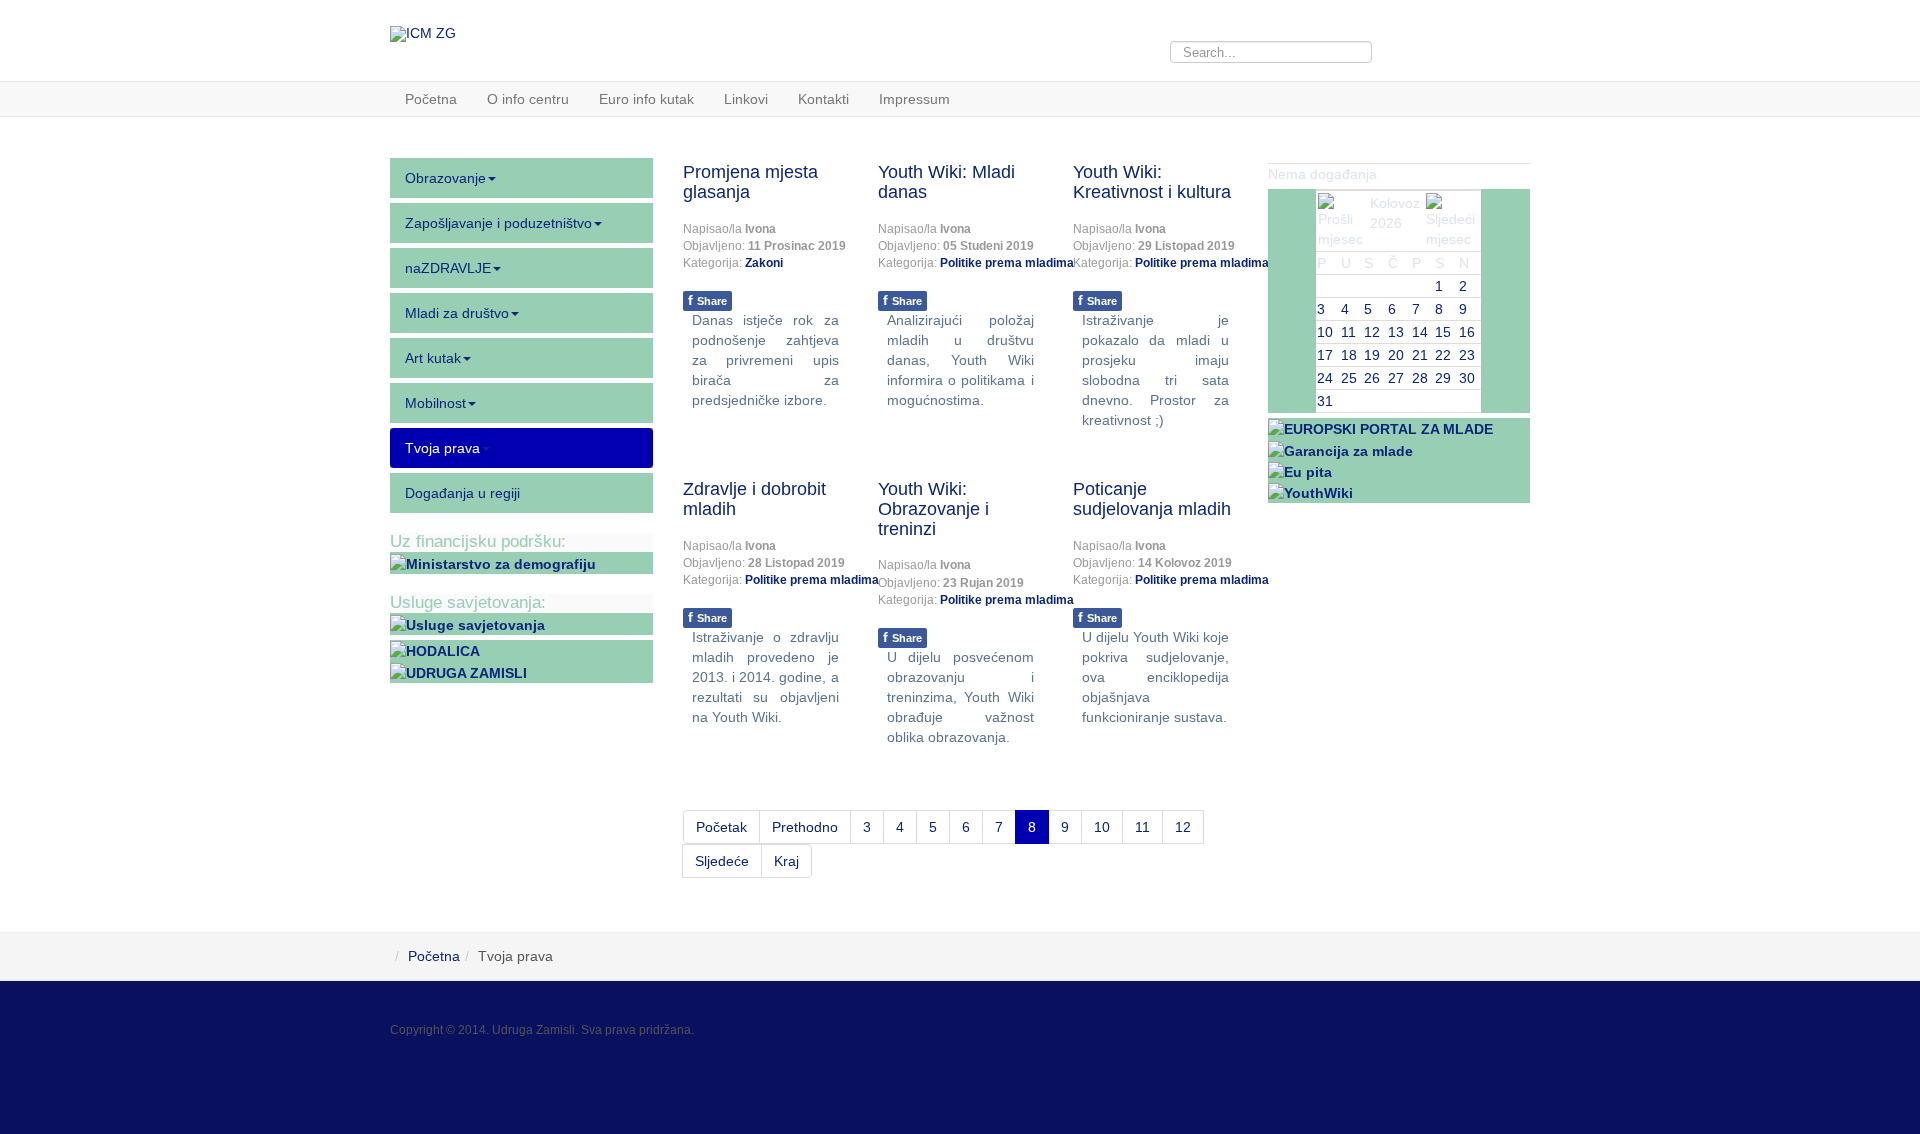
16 (1467, 332)
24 (1325, 378)
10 (1102, 827)
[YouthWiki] (1310, 492)
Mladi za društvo (457, 313)
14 (1420, 332)
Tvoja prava (442, 448)
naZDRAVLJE (448, 268)
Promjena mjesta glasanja (750, 182)
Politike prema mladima (1007, 263)
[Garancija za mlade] (1340, 449)
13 (1396, 332)
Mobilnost (435, 403)
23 (1467, 355)
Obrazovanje (445, 178)
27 (1396, 378)
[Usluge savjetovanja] (467, 624)
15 (1443, 332)
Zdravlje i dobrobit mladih (754, 499)
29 (1443, 378)
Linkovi (746, 99)
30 (1467, 378)
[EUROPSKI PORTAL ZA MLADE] (1380, 428)
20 (1396, 355)
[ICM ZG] (423, 34)
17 (1325, 355)
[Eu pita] (1300, 471)
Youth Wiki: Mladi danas (946, 182)
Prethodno (805, 827)
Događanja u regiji (462, 493)
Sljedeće (722, 861)
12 (1183, 827)
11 (1142, 827)
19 (1372, 355)
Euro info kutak (646, 99)
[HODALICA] (435, 650)
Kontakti (823, 99)
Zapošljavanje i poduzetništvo (498, 223)
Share (707, 300)
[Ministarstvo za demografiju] (493, 563)
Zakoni (764, 263)
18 (1349, 355)
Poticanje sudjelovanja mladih (1152, 499)
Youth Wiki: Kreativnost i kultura (1152, 182)
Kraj (786, 861)
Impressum (914, 99)
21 (1420, 355)
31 (1325, 401)
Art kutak (433, 358)
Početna (431, 99)
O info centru (528, 99)
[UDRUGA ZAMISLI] (458, 671)
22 (1443, 355)
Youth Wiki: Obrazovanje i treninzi (933, 509)
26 (1372, 378)
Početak (721, 827)
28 (1420, 378)
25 (1349, 378)
